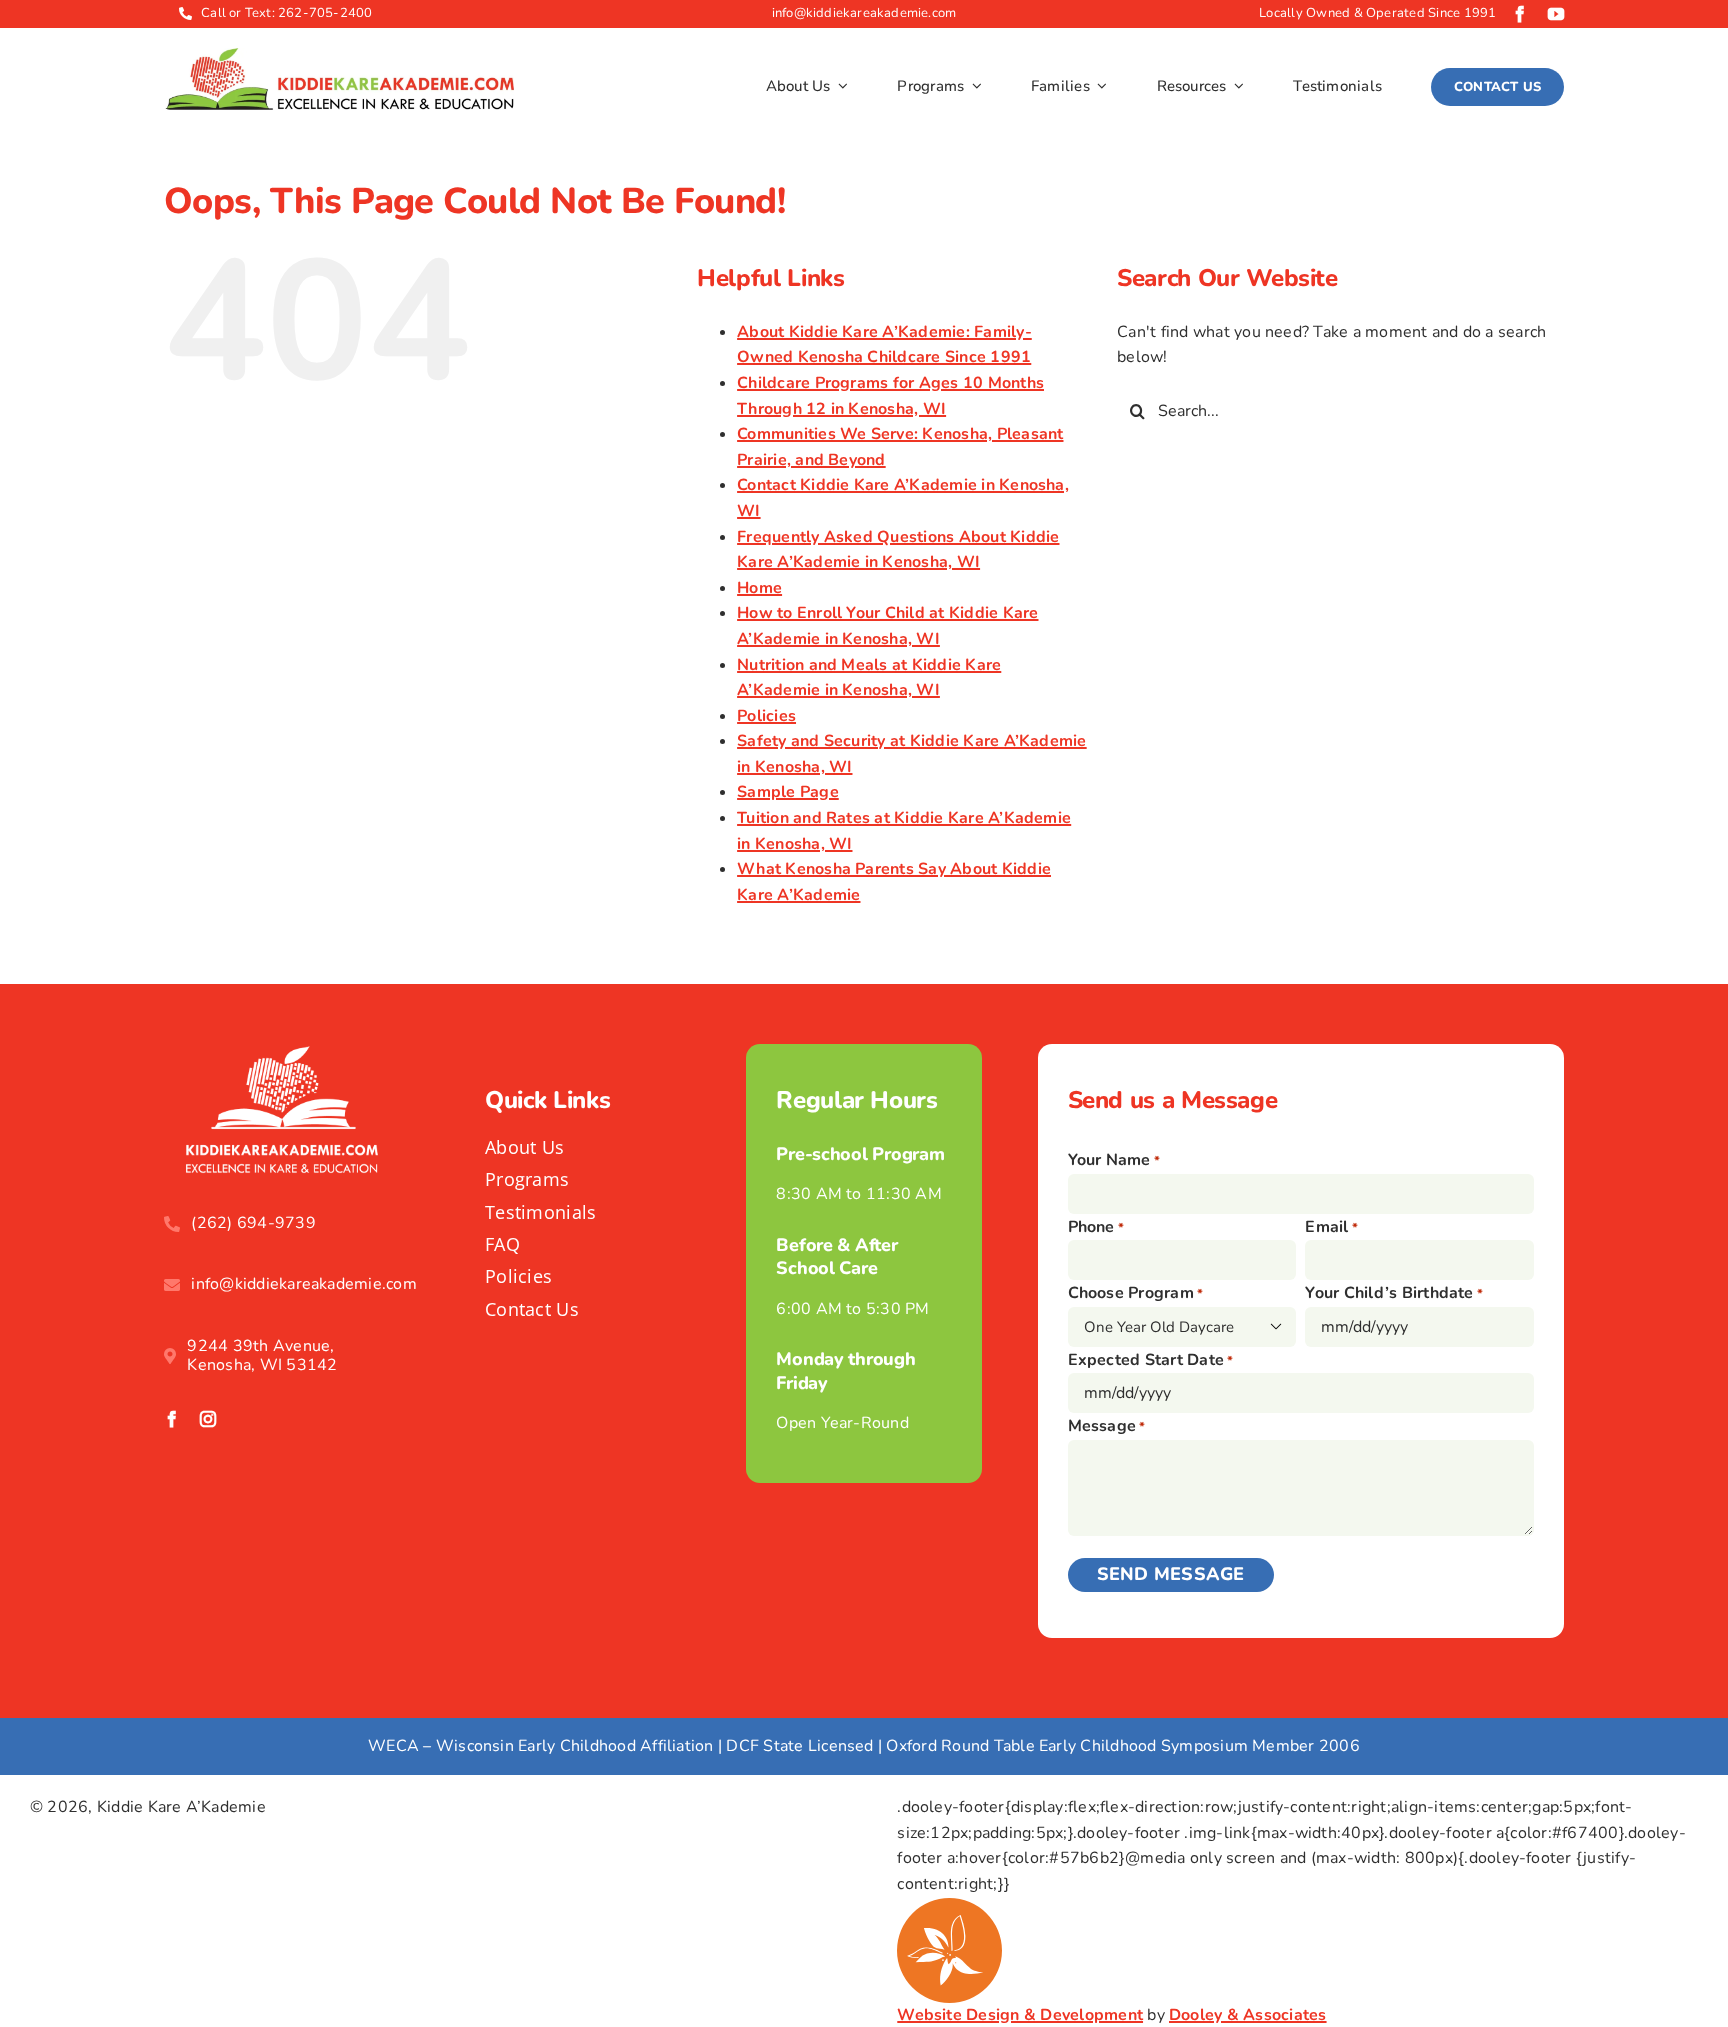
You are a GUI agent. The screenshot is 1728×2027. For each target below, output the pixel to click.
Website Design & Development (1020, 2015)
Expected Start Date (1151, 1360)
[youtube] (1556, 14)
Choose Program (1136, 1293)
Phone (1096, 1227)
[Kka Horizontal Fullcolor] (339, 56)
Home (759, 588)
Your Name (1114, 1160)
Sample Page (788, 792)
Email (1331, 1227)
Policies (766, 716)
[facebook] (1520, 14)
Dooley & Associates (1248, 2015)
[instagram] (208, 1419)
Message (1107, 1426)
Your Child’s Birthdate (1394, 1293)
